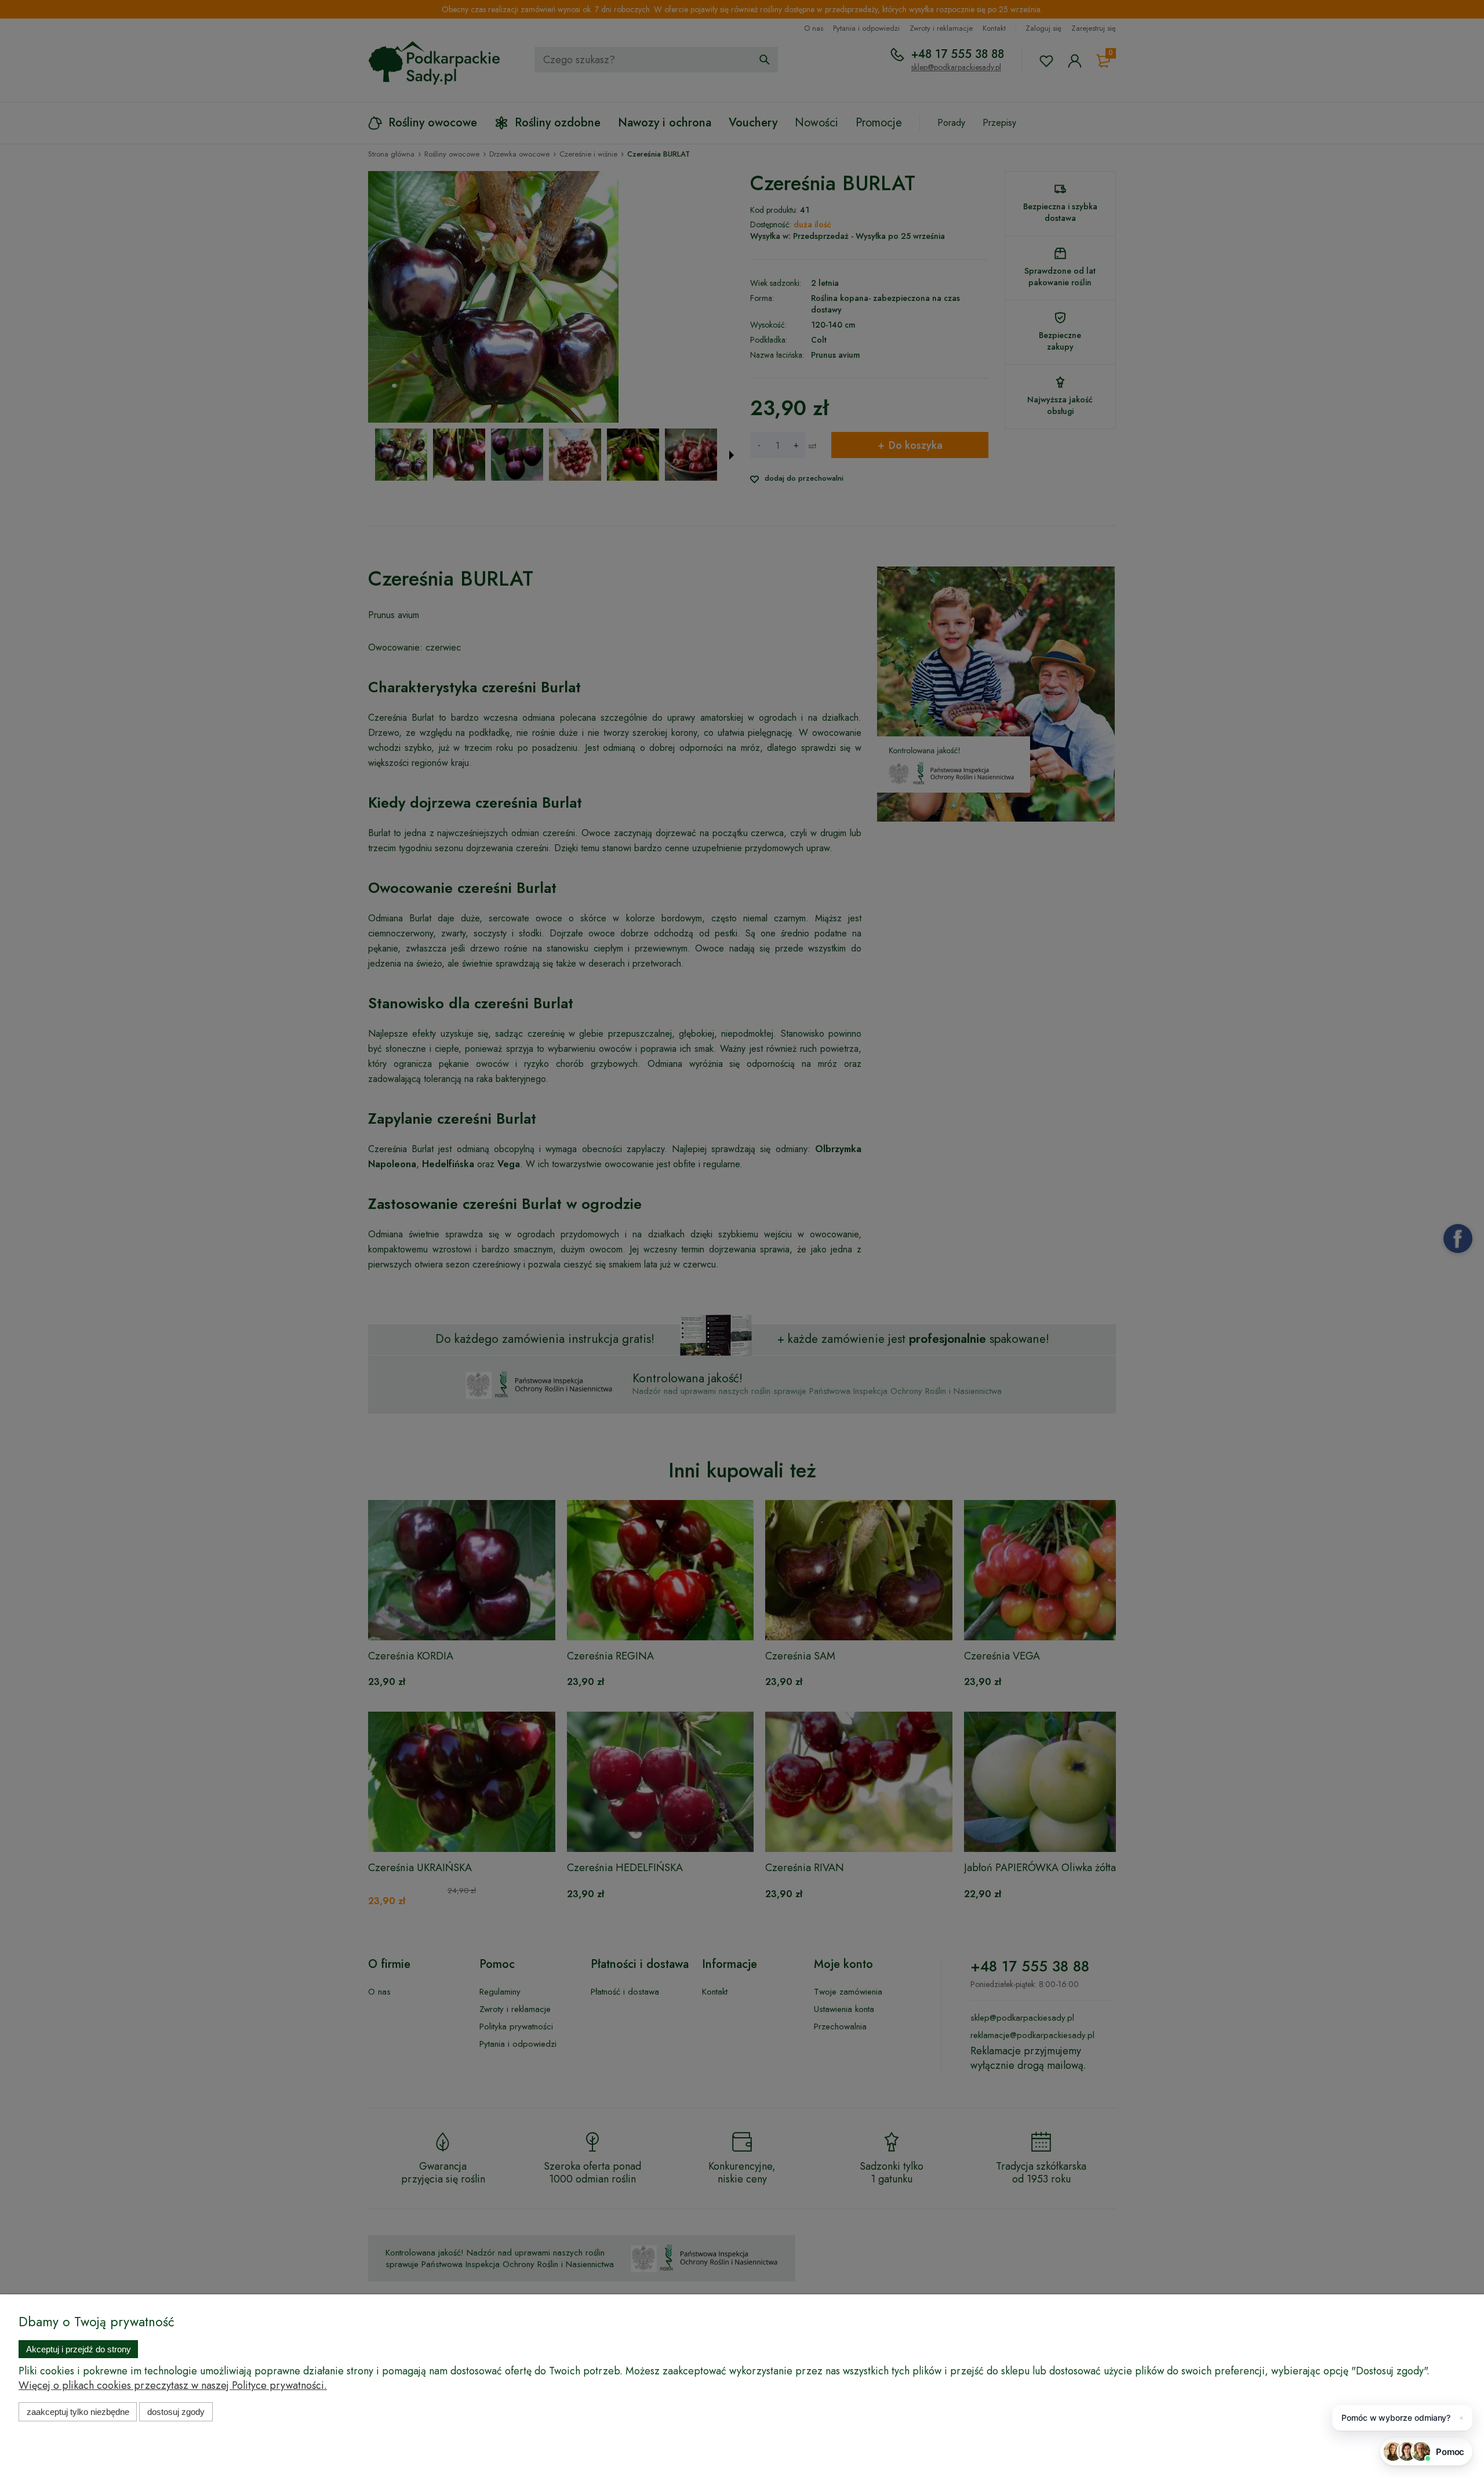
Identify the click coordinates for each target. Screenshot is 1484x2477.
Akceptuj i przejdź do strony (79, 2349)
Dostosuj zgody (176, 2412)
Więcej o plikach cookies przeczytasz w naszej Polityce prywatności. (173, 2385)
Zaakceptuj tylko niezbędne (78, 2412)
